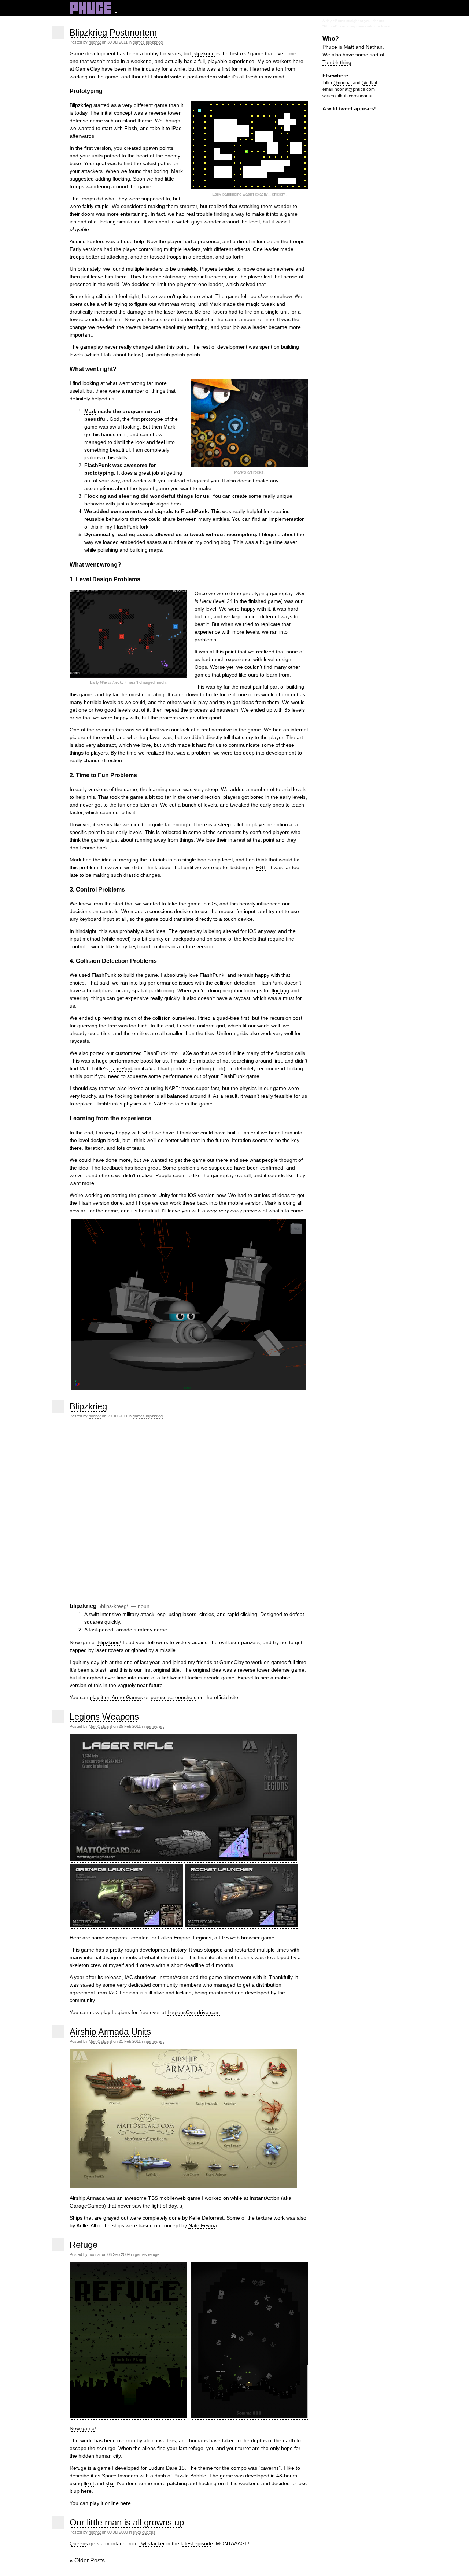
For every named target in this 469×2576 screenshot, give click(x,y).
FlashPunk (104, 975)
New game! (83, 2428)
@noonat (343, 83)
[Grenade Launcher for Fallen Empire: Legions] (126, 1926)
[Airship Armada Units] (183, 2186)
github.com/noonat (354, 96)
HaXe (186, 1053)
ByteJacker (152, 2543)
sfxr (110, 2483)
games (139, 42)
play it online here (110, 2503)
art (161, 1726)
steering (79, 998)
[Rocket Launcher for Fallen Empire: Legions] (241, 1926)
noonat (95, 42)
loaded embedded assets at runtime (145, 542)
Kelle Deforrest (206, 2218)
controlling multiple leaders (169, 249)
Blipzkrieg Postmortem (113, 32)
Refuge (84, 2245)
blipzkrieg (154, 42)
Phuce (93, 10)
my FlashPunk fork (127, 527)
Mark (177, 171)
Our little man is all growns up (127, 2522)
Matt (349, 47)
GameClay (88, 69)
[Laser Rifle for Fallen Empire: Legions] (183, 1860)
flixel (89, 2483)
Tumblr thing (337, 62)
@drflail (369, 83)
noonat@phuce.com (355, 89)
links (137, 2532)
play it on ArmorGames (116, 1697)
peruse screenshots (173, 1697)
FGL (261, 867)
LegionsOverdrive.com (194, 2012)
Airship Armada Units (110, 2032)
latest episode (197, 2543)
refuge (154, 2254)
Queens (79, 2543)
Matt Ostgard (100, 1726)
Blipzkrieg (204, 53)
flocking (121, 179)
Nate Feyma (203, 2225)
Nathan (374, 47)
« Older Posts (87, 2560)
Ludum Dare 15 (167, 2468)
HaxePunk (121, 1068)
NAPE (172, 1088)
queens (149, 2532)
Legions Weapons (104, 1717)
